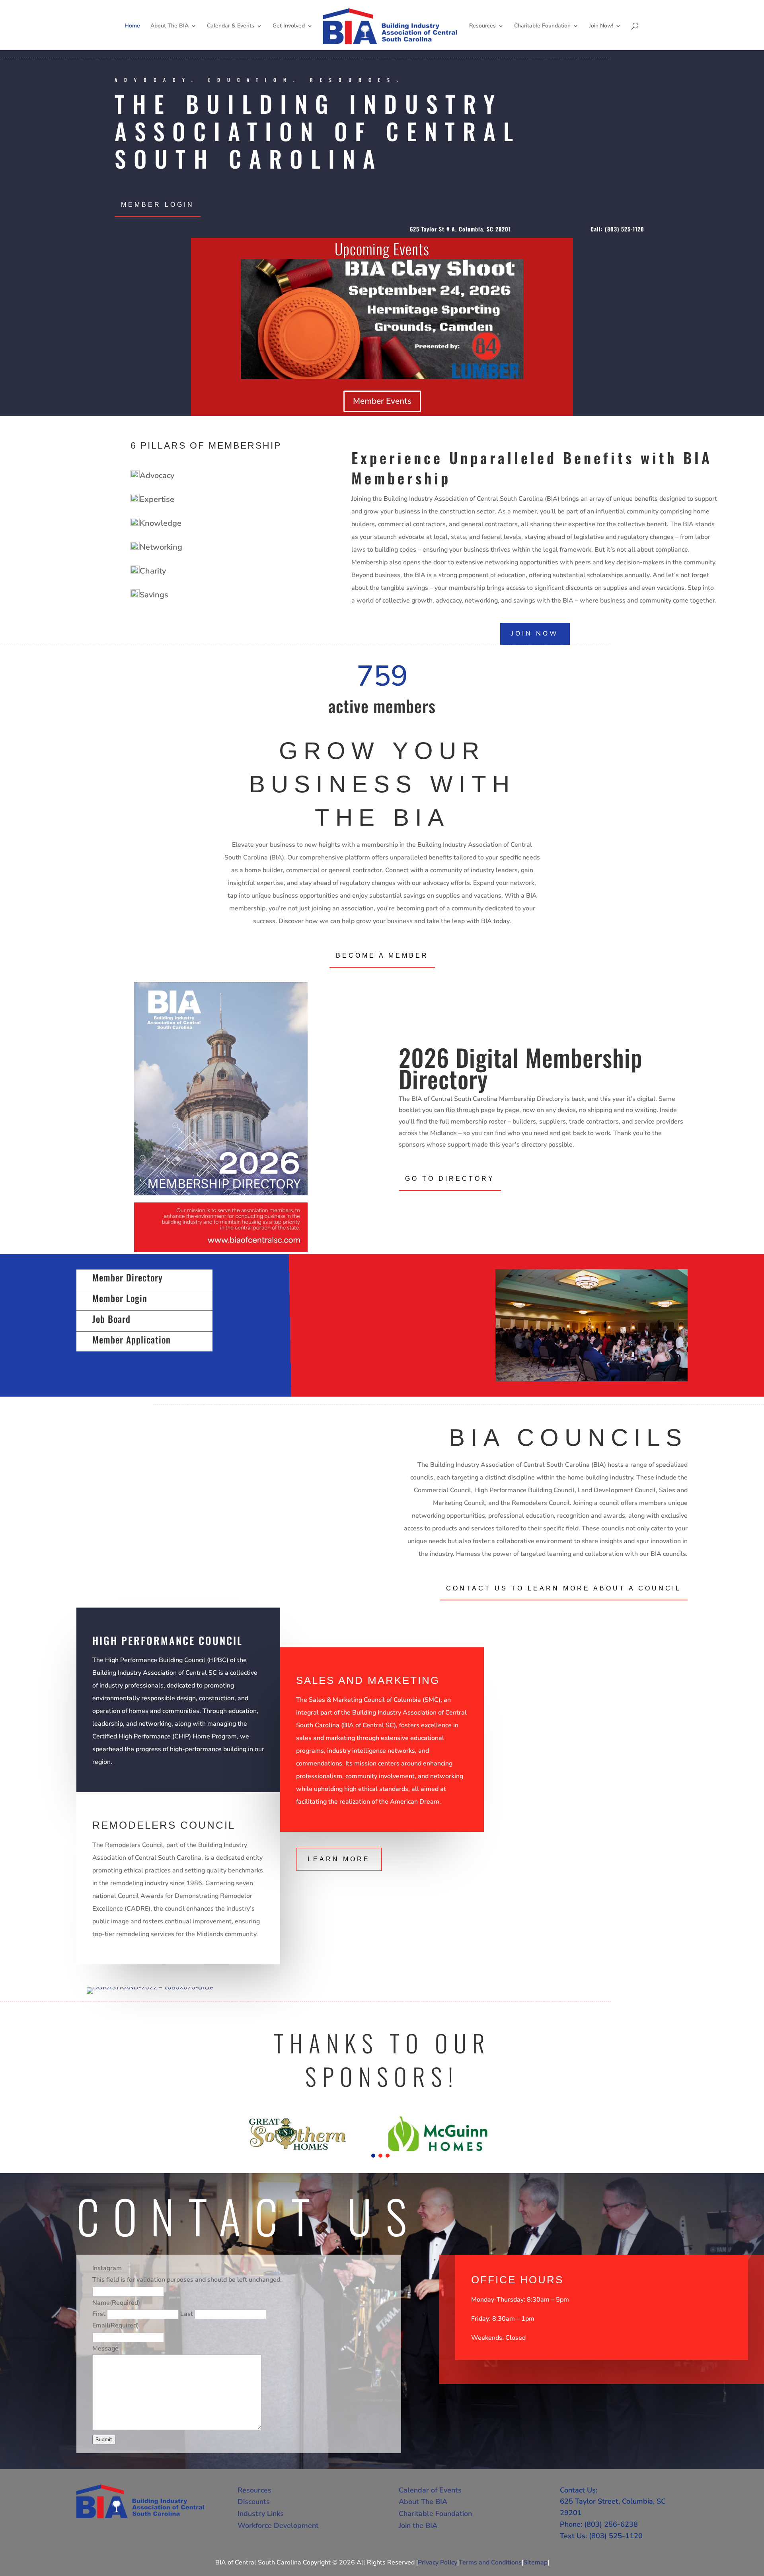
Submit (104, 2440)
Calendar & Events (231, 26)
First (99, 2314)
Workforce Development (278, 2525)
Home (132, 26)
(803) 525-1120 (625, 229)
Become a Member (382, 956)
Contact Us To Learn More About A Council (564, 1588)
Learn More (339, 1859)
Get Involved (289, 26)
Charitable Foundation (542, 26)
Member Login (158, 205)
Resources (482, 26)
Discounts (254, 2502)
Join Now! (601, 26)
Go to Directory (450, 1179)
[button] (373, 2156)
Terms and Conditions (490, 2562)
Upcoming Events (382, 249)
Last (187, 2314)
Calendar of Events (430, 2490)
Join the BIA (418, 2525)
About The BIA (170, 26)
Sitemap (535, 2562)
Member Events (382, 401)
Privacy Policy (438, 2562)
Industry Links (261, 2514)
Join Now (535, 634)
